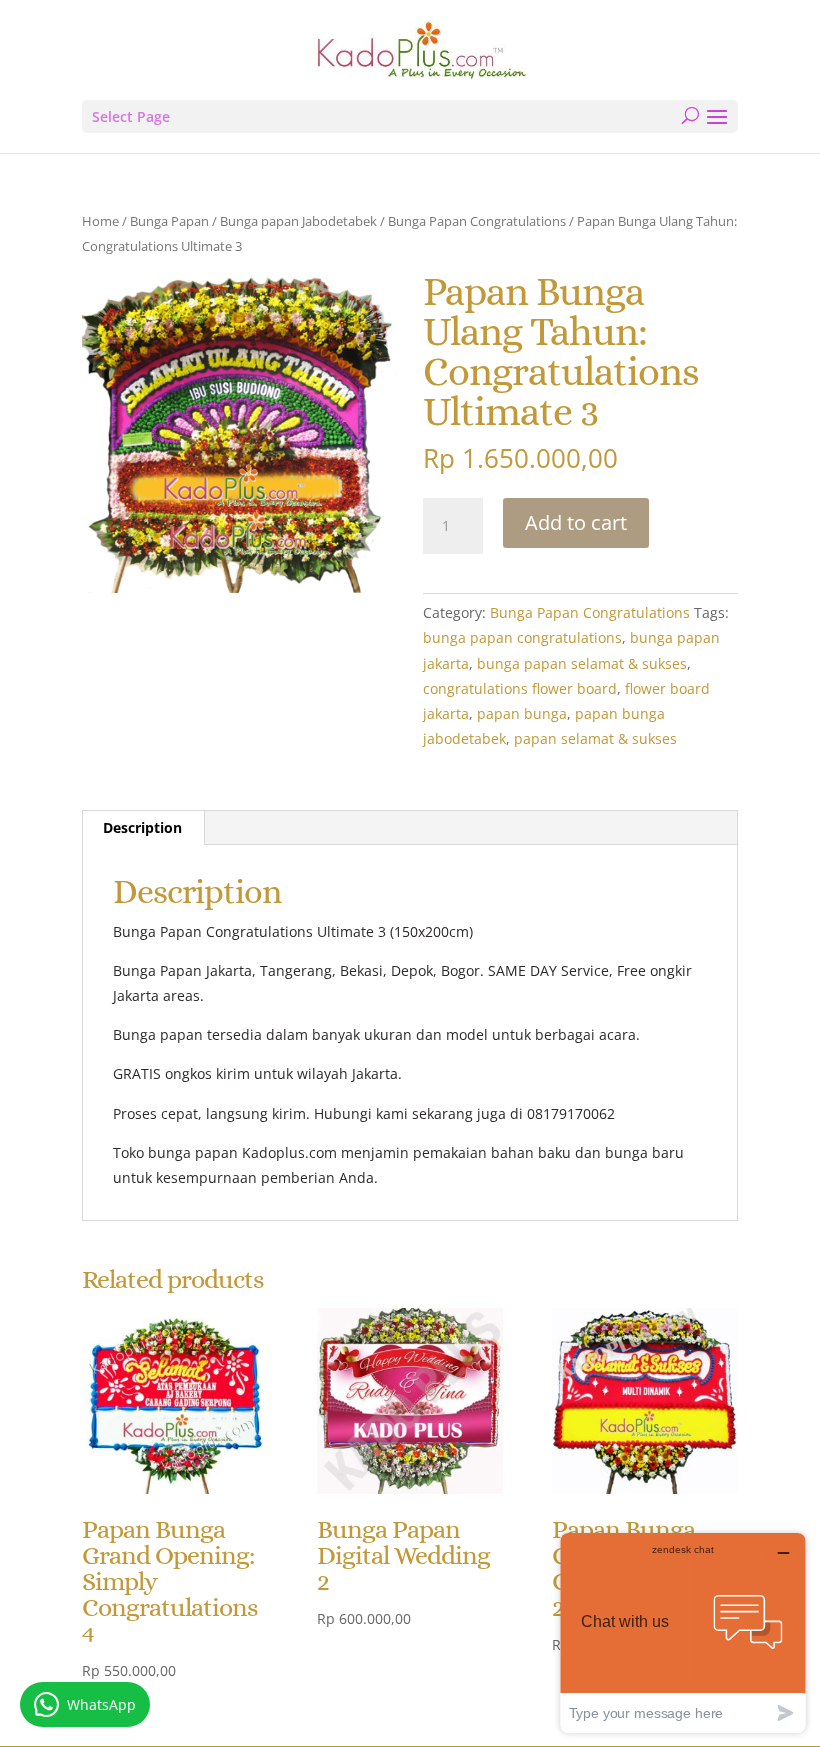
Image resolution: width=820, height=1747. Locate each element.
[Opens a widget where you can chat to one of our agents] (683, 1632)
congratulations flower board (520, 688)
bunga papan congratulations (522, 637)
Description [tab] (142, 827)
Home (100, 221)
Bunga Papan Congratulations (477, 221)
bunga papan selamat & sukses (582, 663)
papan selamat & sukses (595, 738)
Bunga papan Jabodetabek (298, 221)
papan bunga (522, 713)
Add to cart (576, 522)
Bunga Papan (169, 221)
